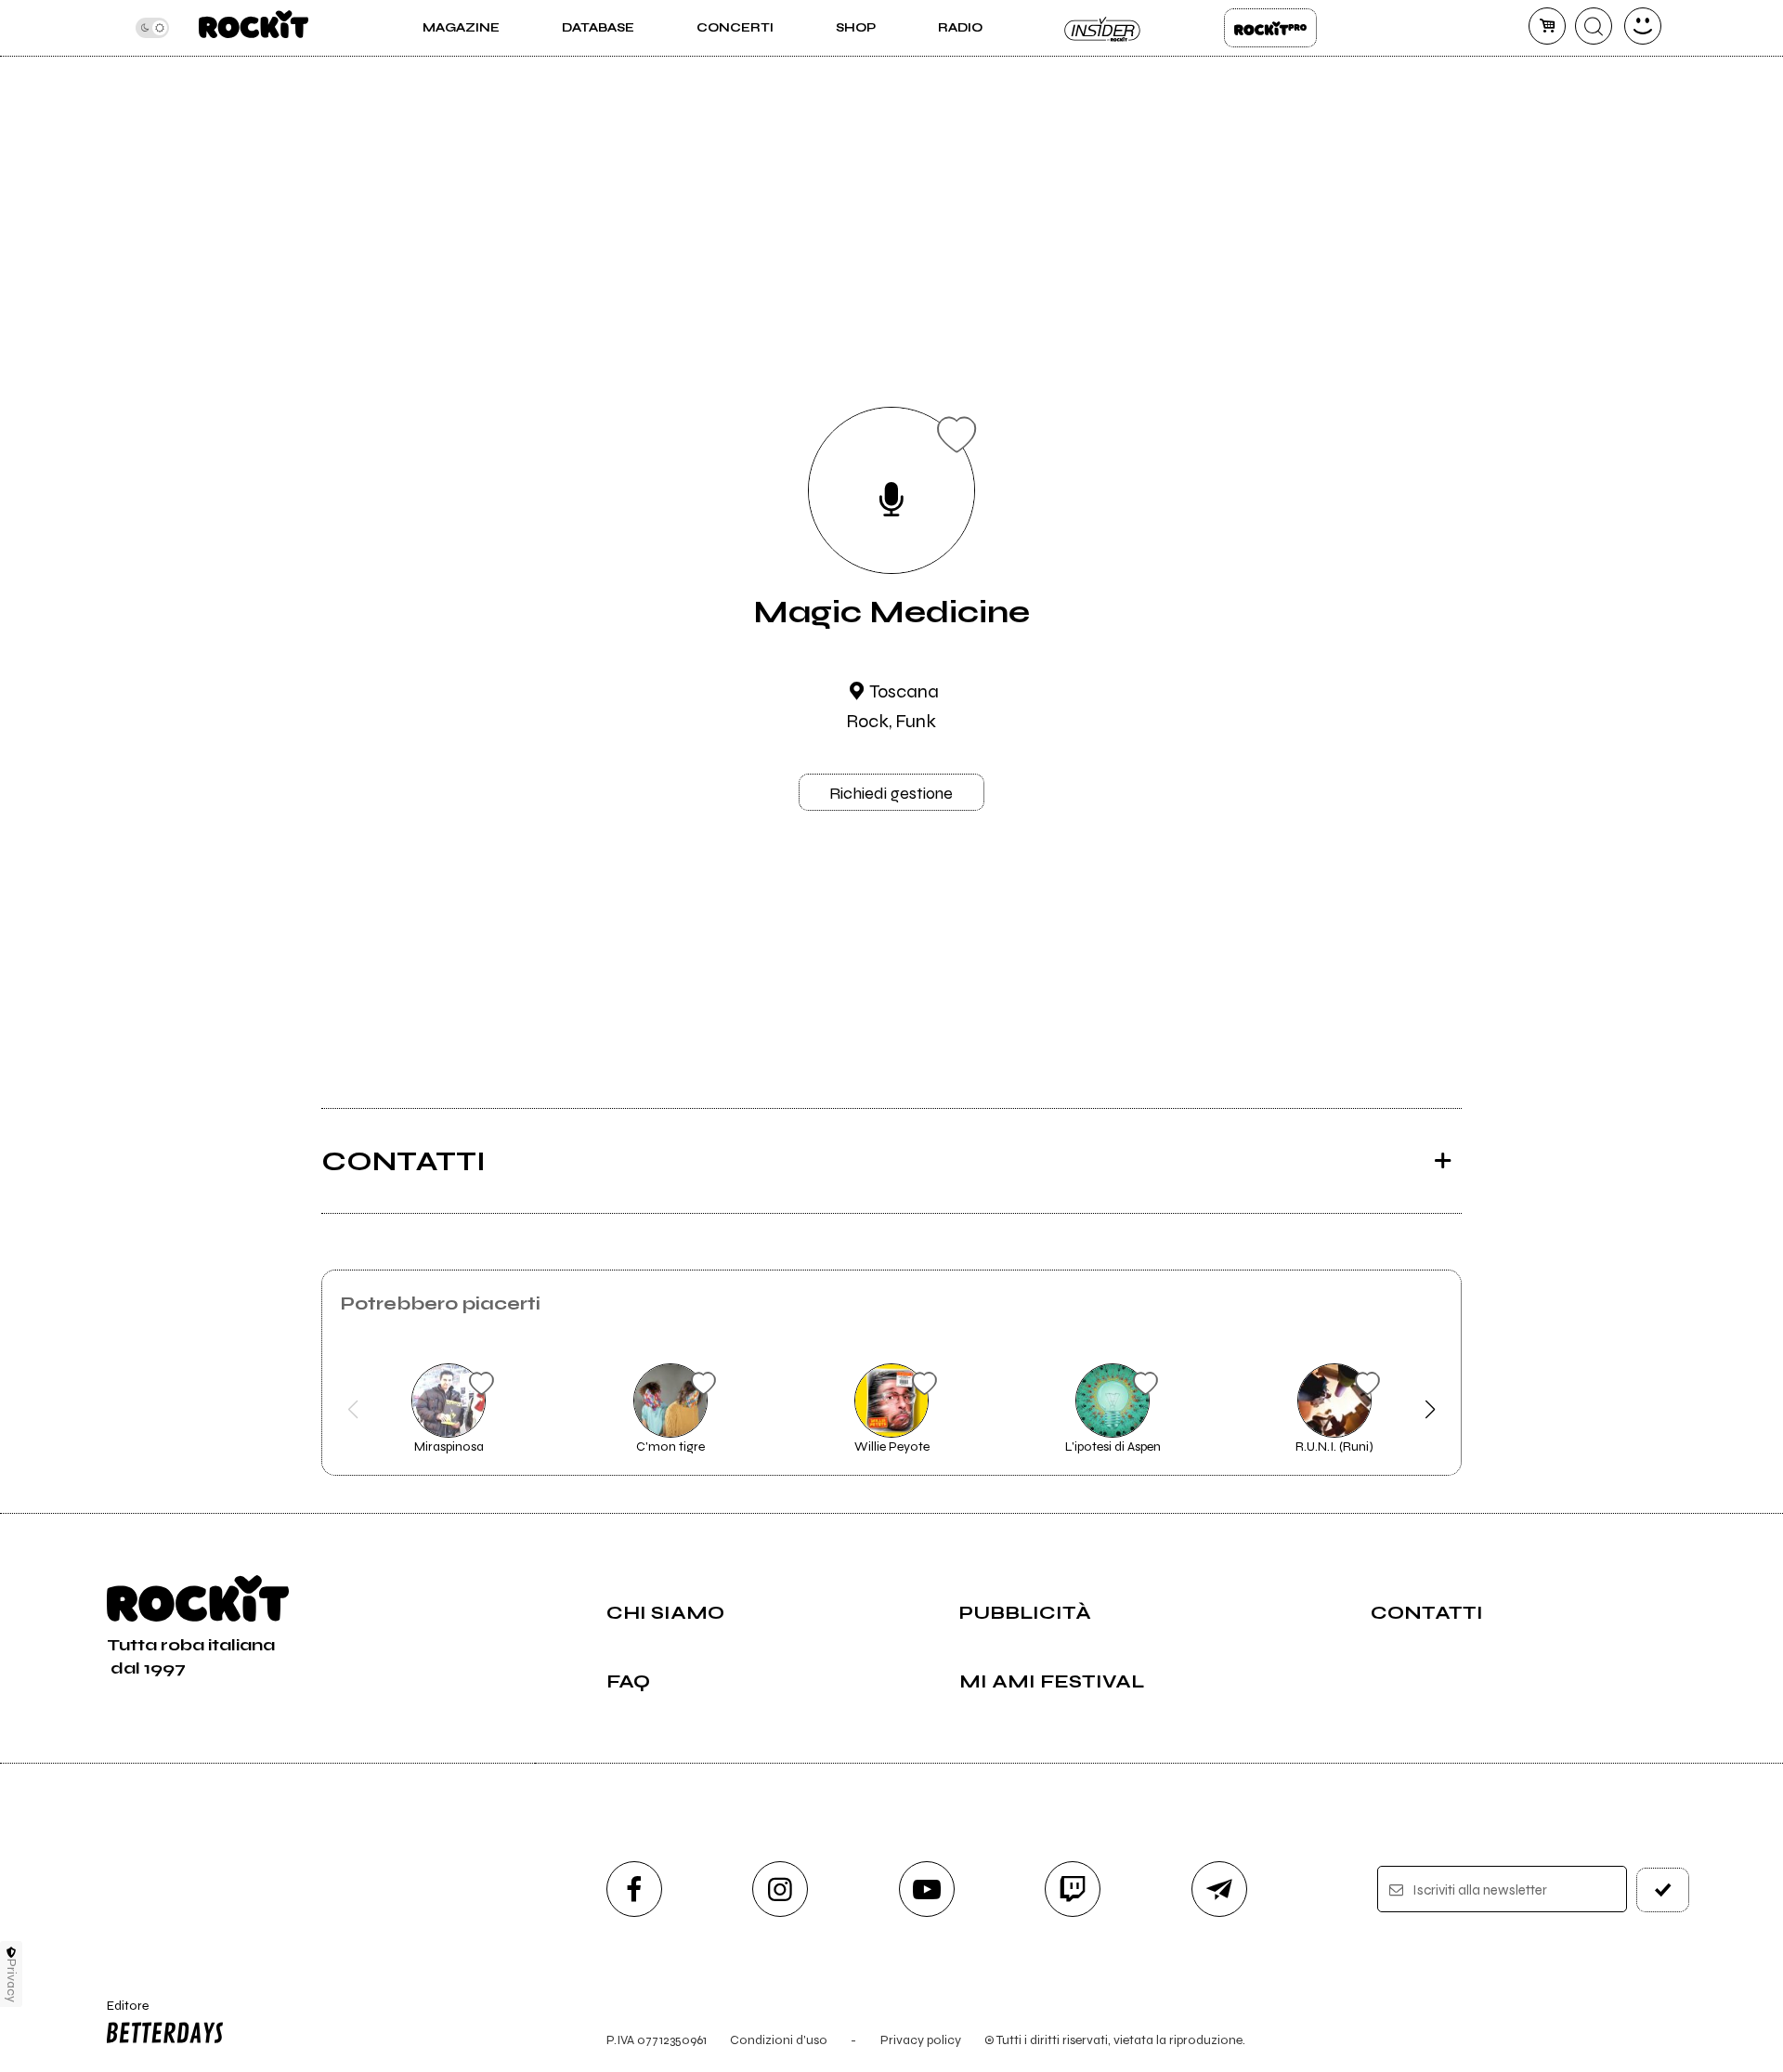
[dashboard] (1643, 26)
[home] (253, 28)
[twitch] (1073, 1889)
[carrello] (1547, 26)
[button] (353, 1410)
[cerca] (1594, 26)
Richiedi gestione (891, 793)
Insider (1103, 28)
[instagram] (780, 1889)
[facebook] (634, 1889)
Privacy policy (921, 2040)
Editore (119, 2013)
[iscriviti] (1663, 1890)
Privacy (12, 1981)
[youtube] (927, 1889)
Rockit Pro (1270, 28)
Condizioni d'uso (779, 2040)
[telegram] (1219, 1889)
